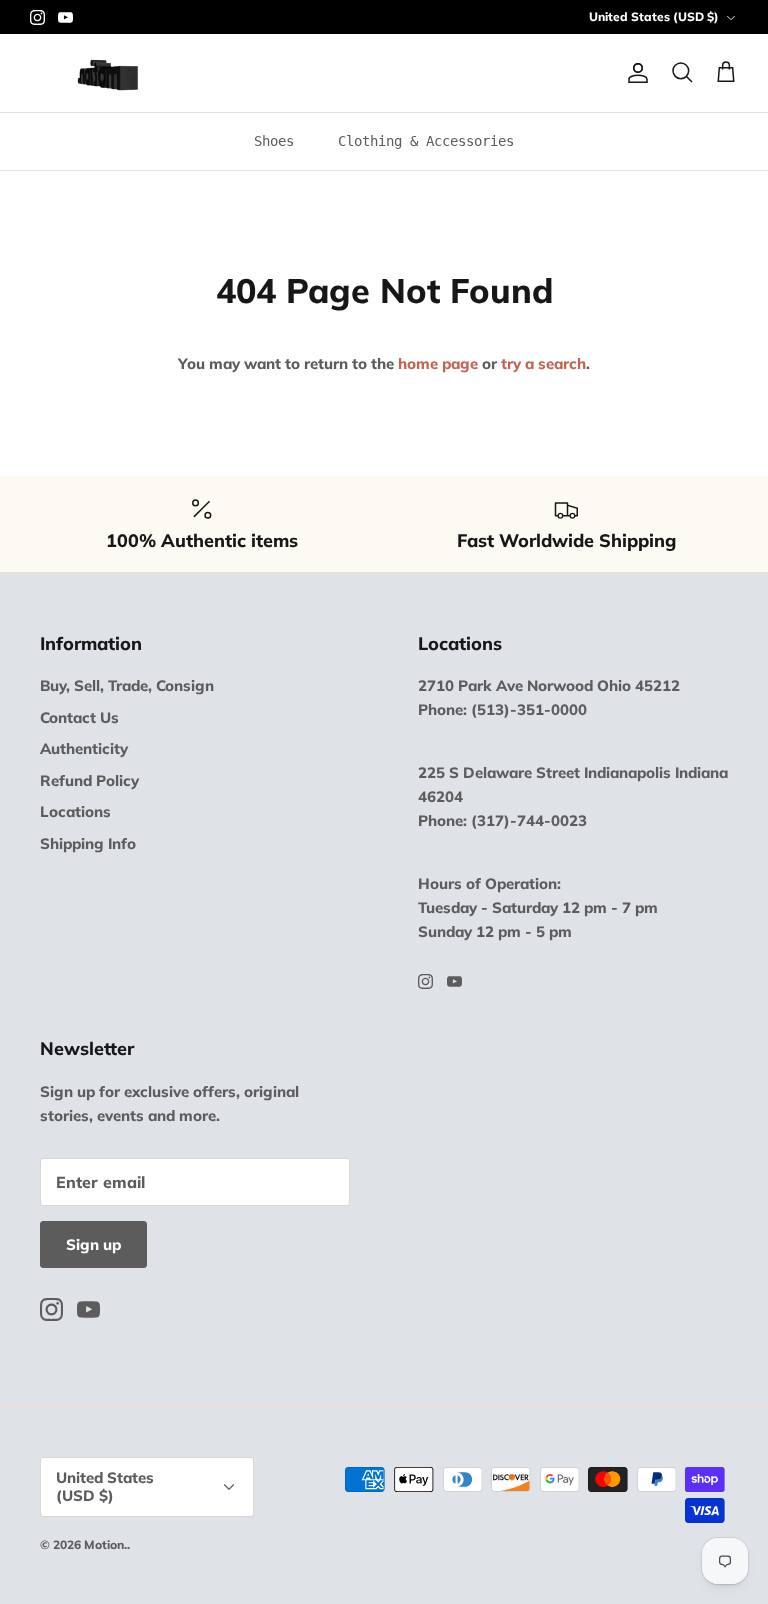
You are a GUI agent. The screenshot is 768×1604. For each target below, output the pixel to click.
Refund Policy (89, 780)
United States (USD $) (654, 16)
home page (438, 363)
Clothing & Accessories (426, 141)
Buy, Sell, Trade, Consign (127, 685)
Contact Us (79, 717)
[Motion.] (107, 73)
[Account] (634, 73)
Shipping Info (88, 843)
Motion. (105, 1544)
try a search (543, 363)
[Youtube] (65, 17)
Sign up (93, 1244)
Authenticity (84, 748)
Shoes (274, 141)
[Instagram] (37, 17)
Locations (75, 811)
